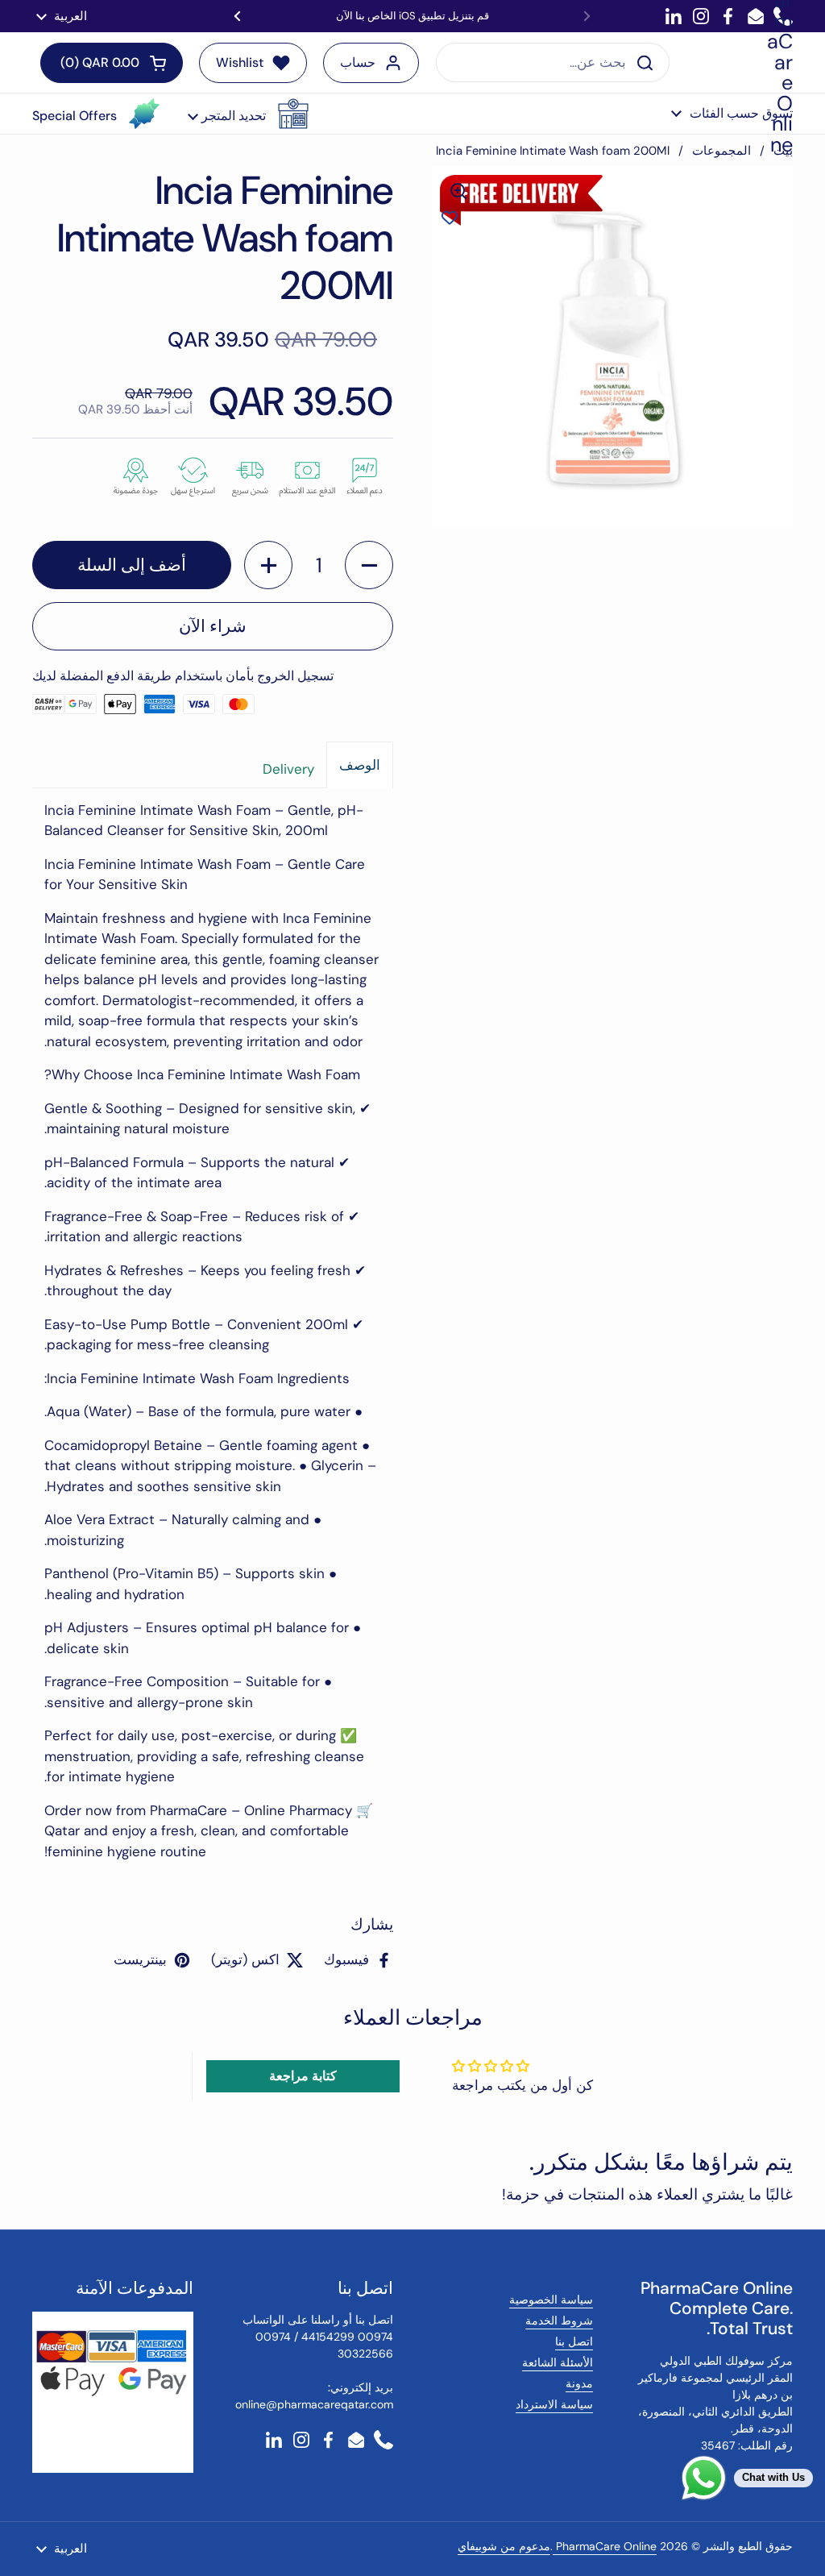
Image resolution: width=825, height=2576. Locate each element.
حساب (358, 62)
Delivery (288, 769)
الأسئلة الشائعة (558, 2362)
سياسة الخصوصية (551, 2300)
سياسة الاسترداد (554, 2404)
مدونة (579, 2383)
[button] (248, 114)
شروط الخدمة (559, 2320)
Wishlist (240, 62)
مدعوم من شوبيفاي (504, 2546)
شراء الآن (213, 626)
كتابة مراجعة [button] (303, 2076)
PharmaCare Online (605, 2546)
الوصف (360, 765)
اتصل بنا (574, 2341)
